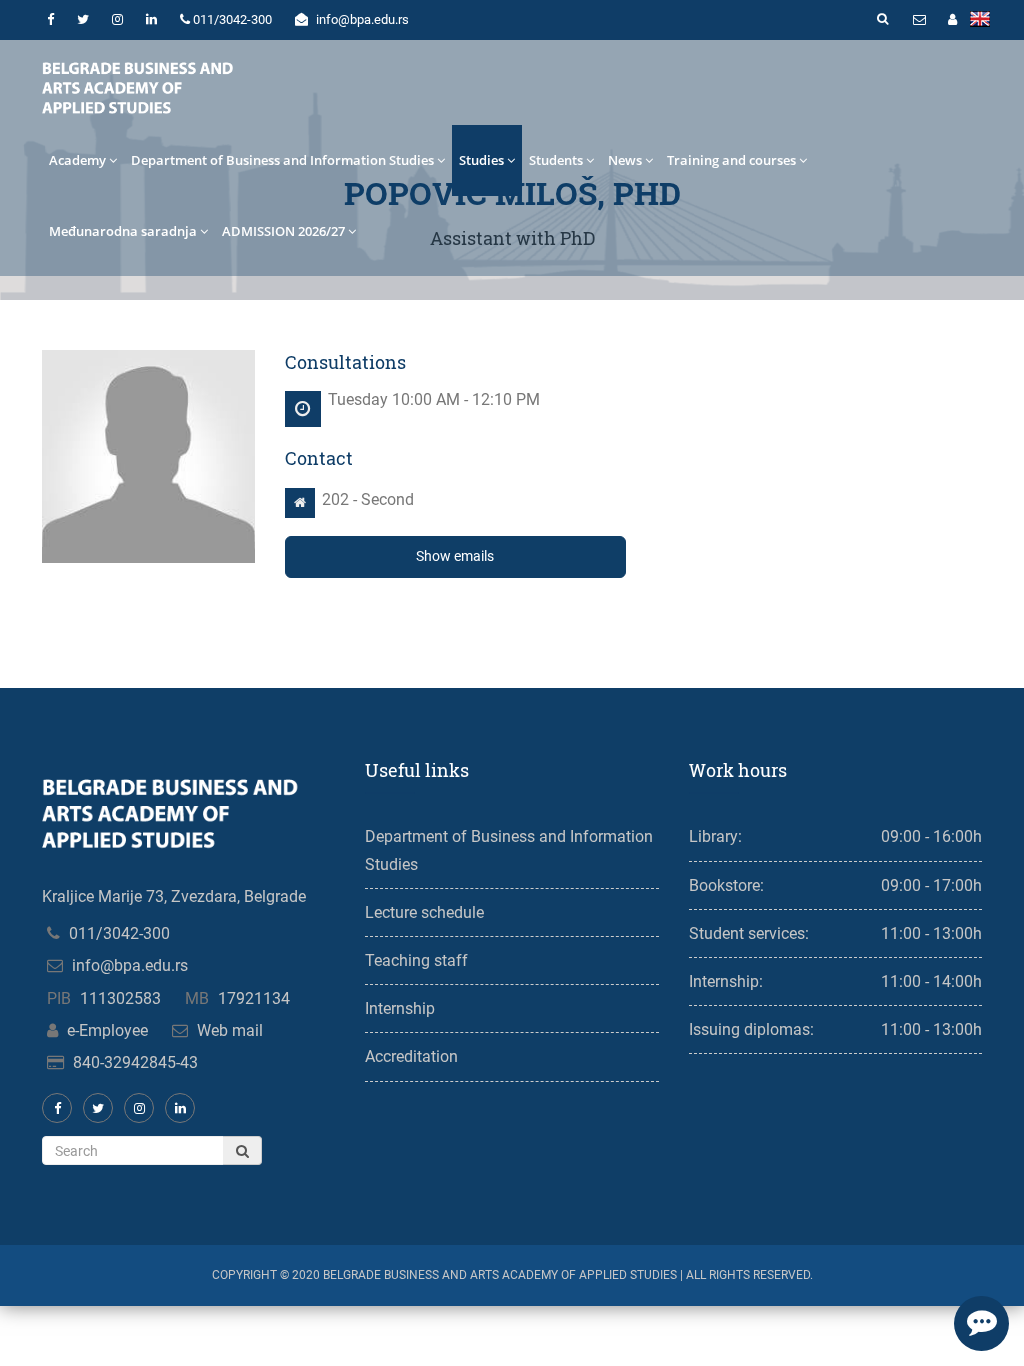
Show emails (455, 556)
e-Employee (107, 1030)
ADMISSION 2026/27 (283, 231)
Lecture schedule (424, 912)
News (625, 160)
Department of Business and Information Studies (282, 160)
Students (556, 160)
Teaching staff (416, 960)
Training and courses (731, 160)
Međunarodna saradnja (123, 231)
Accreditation (411, 1056)
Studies (481, 160)
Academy (77, 160)
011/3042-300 (119, 933)
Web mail (230, 1030)
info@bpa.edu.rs (130, 965)
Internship (400, 1008)
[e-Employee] (952, 20)
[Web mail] (919, 20)
